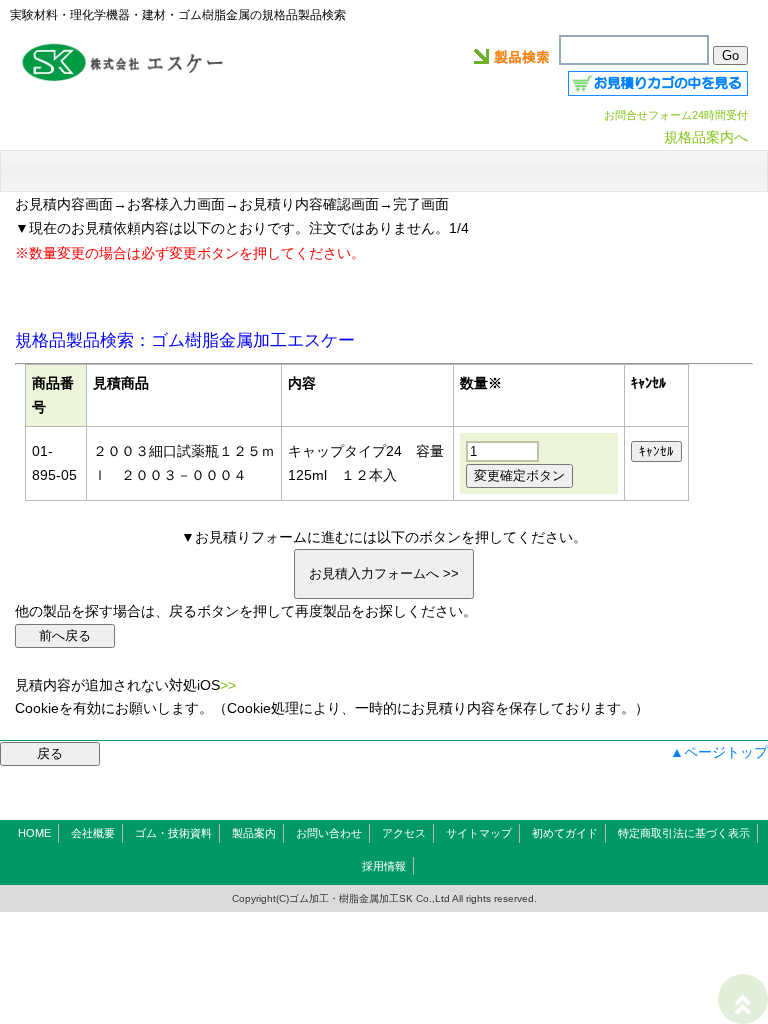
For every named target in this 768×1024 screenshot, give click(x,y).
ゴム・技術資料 (173, 833)
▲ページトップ (719, 752)
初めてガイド (565, 833)
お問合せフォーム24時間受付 (676, 115)
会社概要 (93, 833)
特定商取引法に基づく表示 (684, 833)
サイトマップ (479, 833)
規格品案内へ (706, 137)
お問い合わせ (329, 833)
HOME (34, 833)
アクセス (404, 833)
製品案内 (254, 833)
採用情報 (384, 866)
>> (228, 685)
